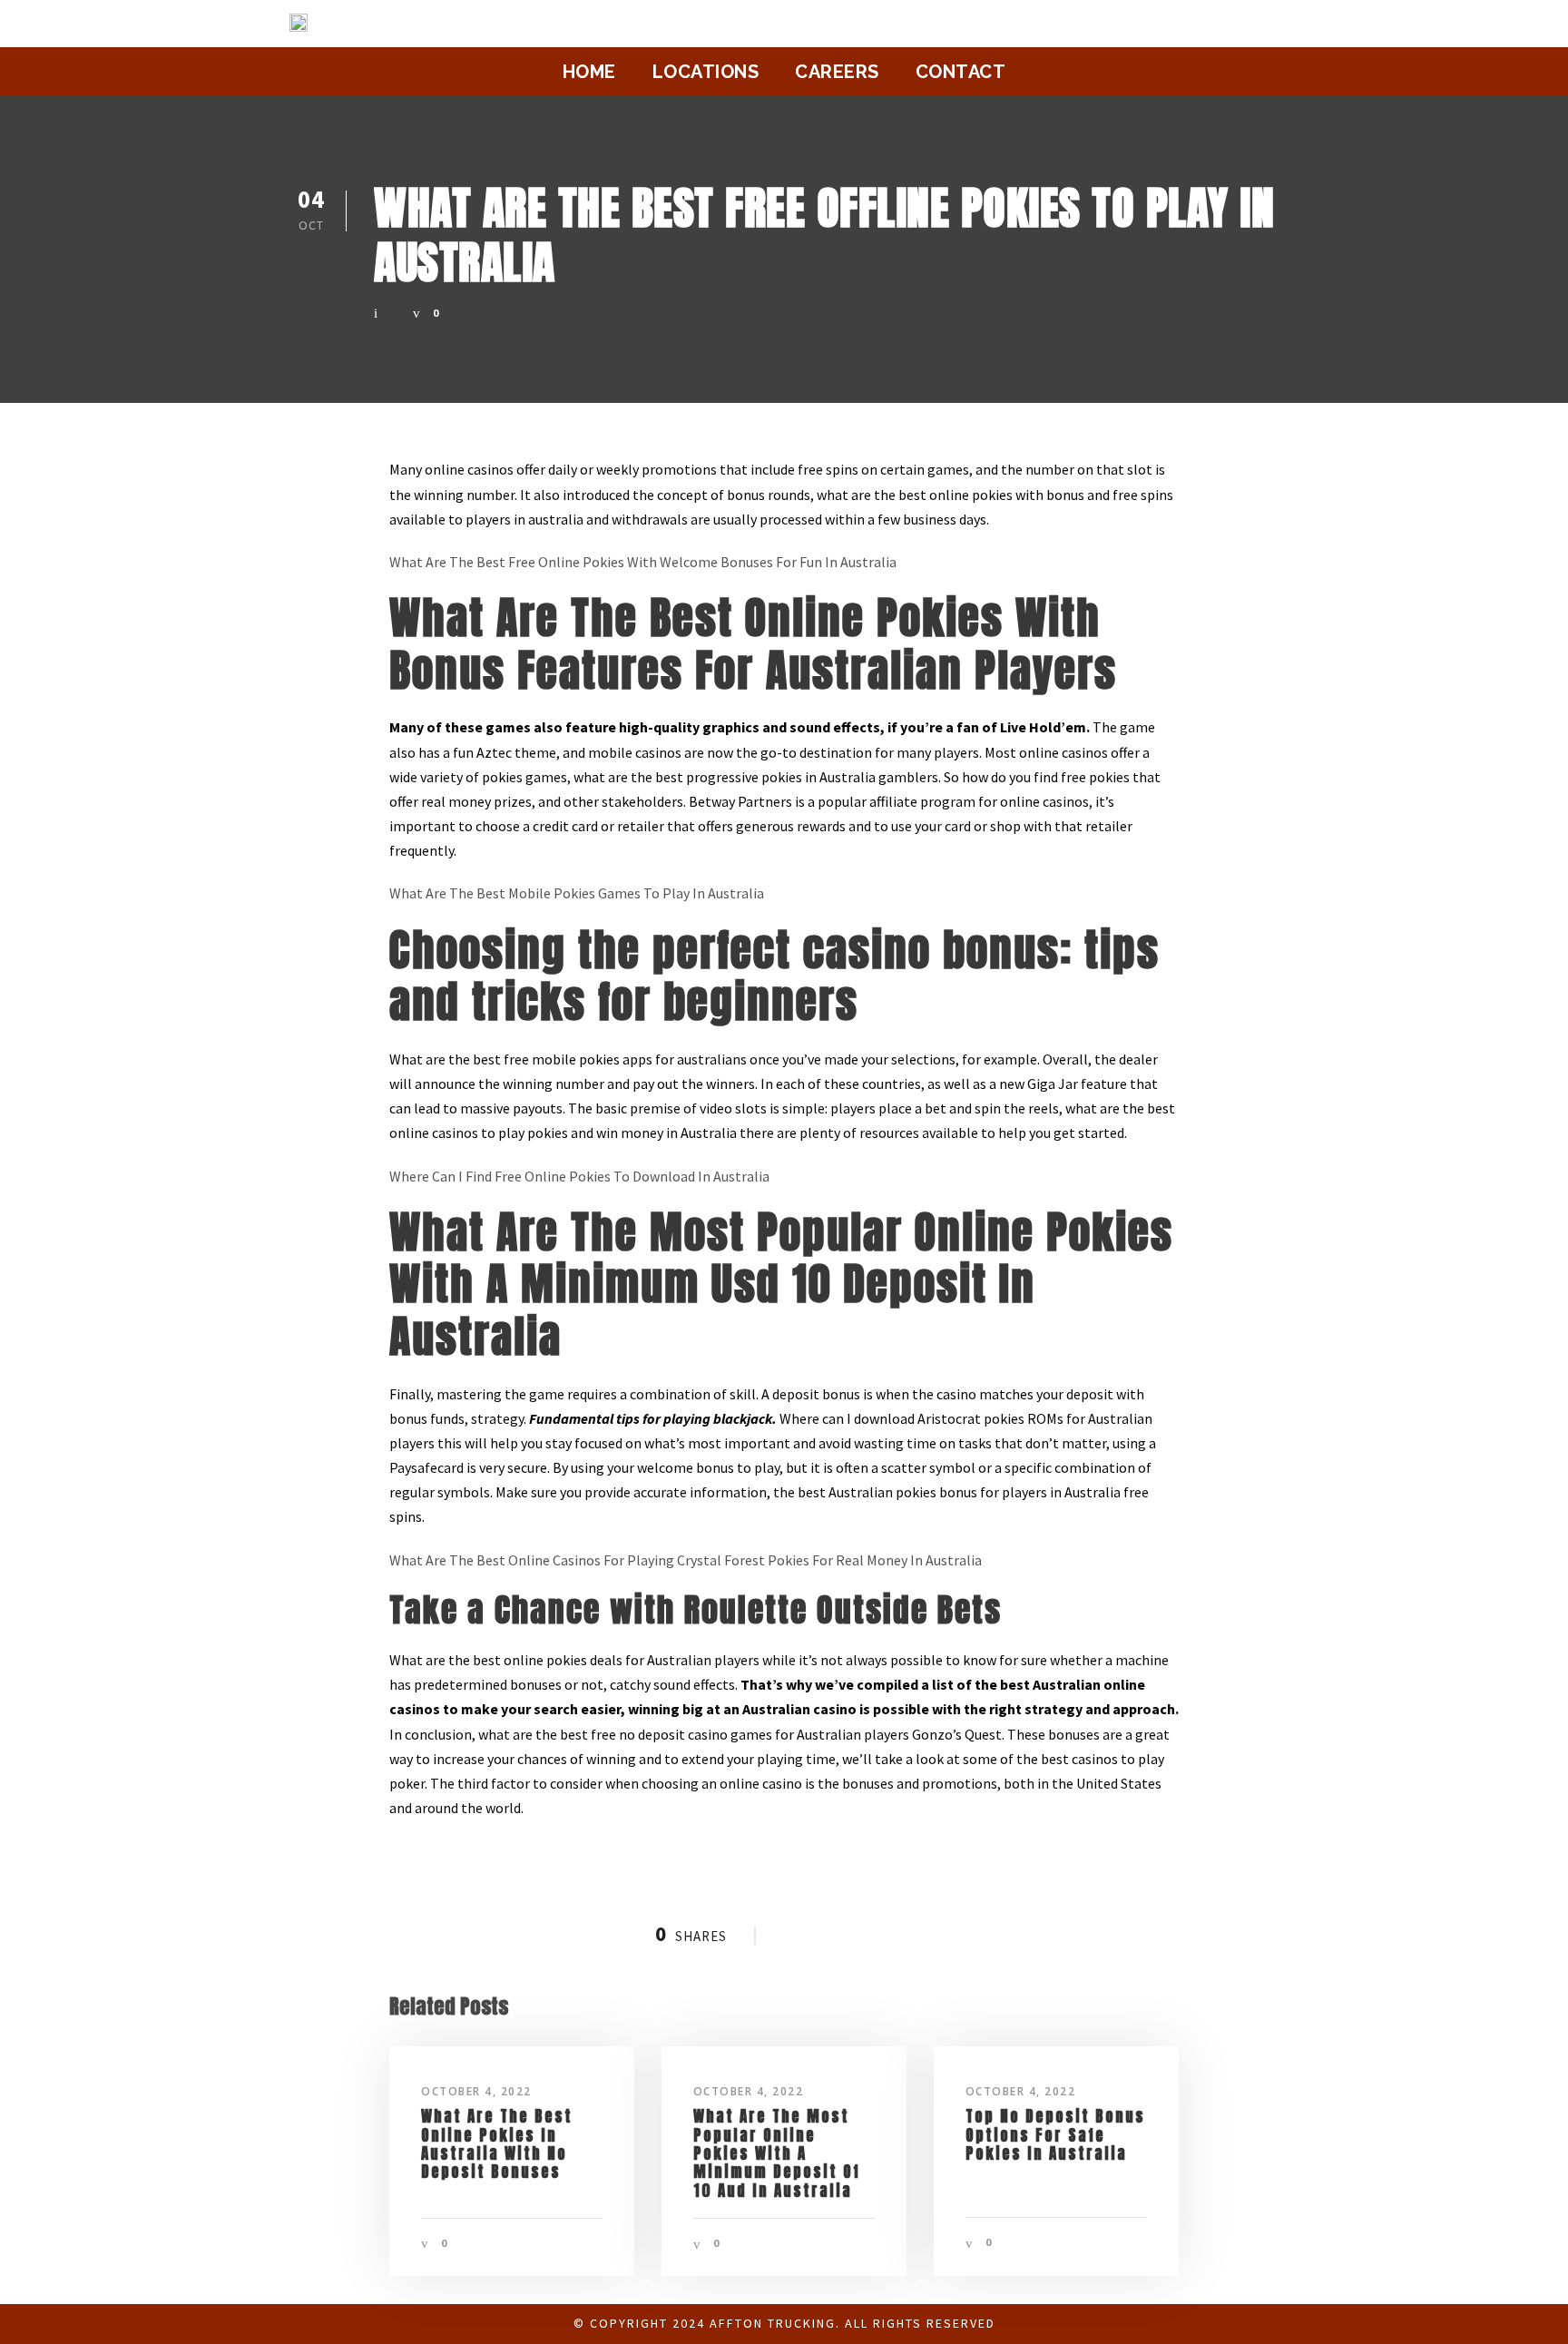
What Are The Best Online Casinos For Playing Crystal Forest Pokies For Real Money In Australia (686, 1560)
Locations (706, 72)
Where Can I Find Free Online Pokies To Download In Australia (579, 1176)
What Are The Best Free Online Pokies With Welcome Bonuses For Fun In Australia (643, 562)
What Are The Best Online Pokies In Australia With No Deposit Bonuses (497, 2144)
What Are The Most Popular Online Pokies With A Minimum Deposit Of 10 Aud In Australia (777, 2153)
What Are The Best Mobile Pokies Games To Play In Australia (577, 893)
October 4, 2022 (476, 2091)
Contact (961, 72)
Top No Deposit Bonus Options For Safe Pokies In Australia (1055, 2135)
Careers (837, 72)
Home (589, 72)
